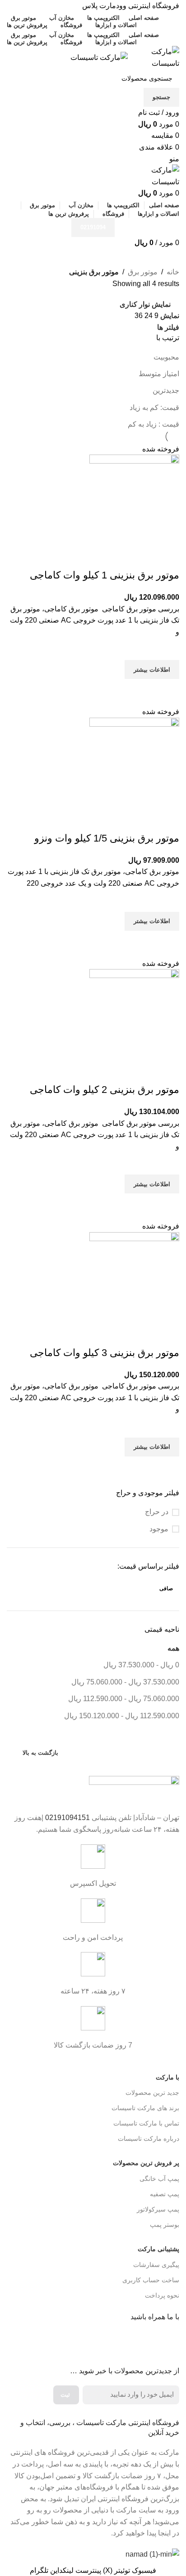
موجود (159, 1529)
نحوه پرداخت (162, 2295)
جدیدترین (166, 390)
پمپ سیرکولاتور (158, 2209)
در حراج (157, 1512)
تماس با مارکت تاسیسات (146, 2123)
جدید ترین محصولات (152, 2093)
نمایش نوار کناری (145, 304)
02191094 (93, 227)
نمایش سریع (168, 690)
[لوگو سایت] (153, 57)
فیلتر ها (168, 328)
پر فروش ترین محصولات (146, 2163)
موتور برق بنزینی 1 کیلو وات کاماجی (105, 575)
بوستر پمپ (165, 2225)
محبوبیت (166, 357)
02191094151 (67, 1818)
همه (173, 1648)
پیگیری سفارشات (156, 2265)
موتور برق (143, 272)
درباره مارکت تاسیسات (149, 2139)
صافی (166, 1588)
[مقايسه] (168, 557)
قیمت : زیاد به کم (153, 424)
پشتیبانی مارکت (158, 2249)
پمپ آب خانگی (159, 2179)
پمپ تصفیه (165, 2194)
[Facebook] (168, 2343)
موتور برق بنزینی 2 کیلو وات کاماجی (105, 1090)
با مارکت (167, 2077)
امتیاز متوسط (159, 374)
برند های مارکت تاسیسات (145, 2108)
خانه (173, 272)
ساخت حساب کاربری (151, 2280)
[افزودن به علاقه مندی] (168, 649)
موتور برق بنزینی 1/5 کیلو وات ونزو (107, 838)
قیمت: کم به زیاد (154, 407)
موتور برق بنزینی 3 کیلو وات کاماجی (105, 1353)
